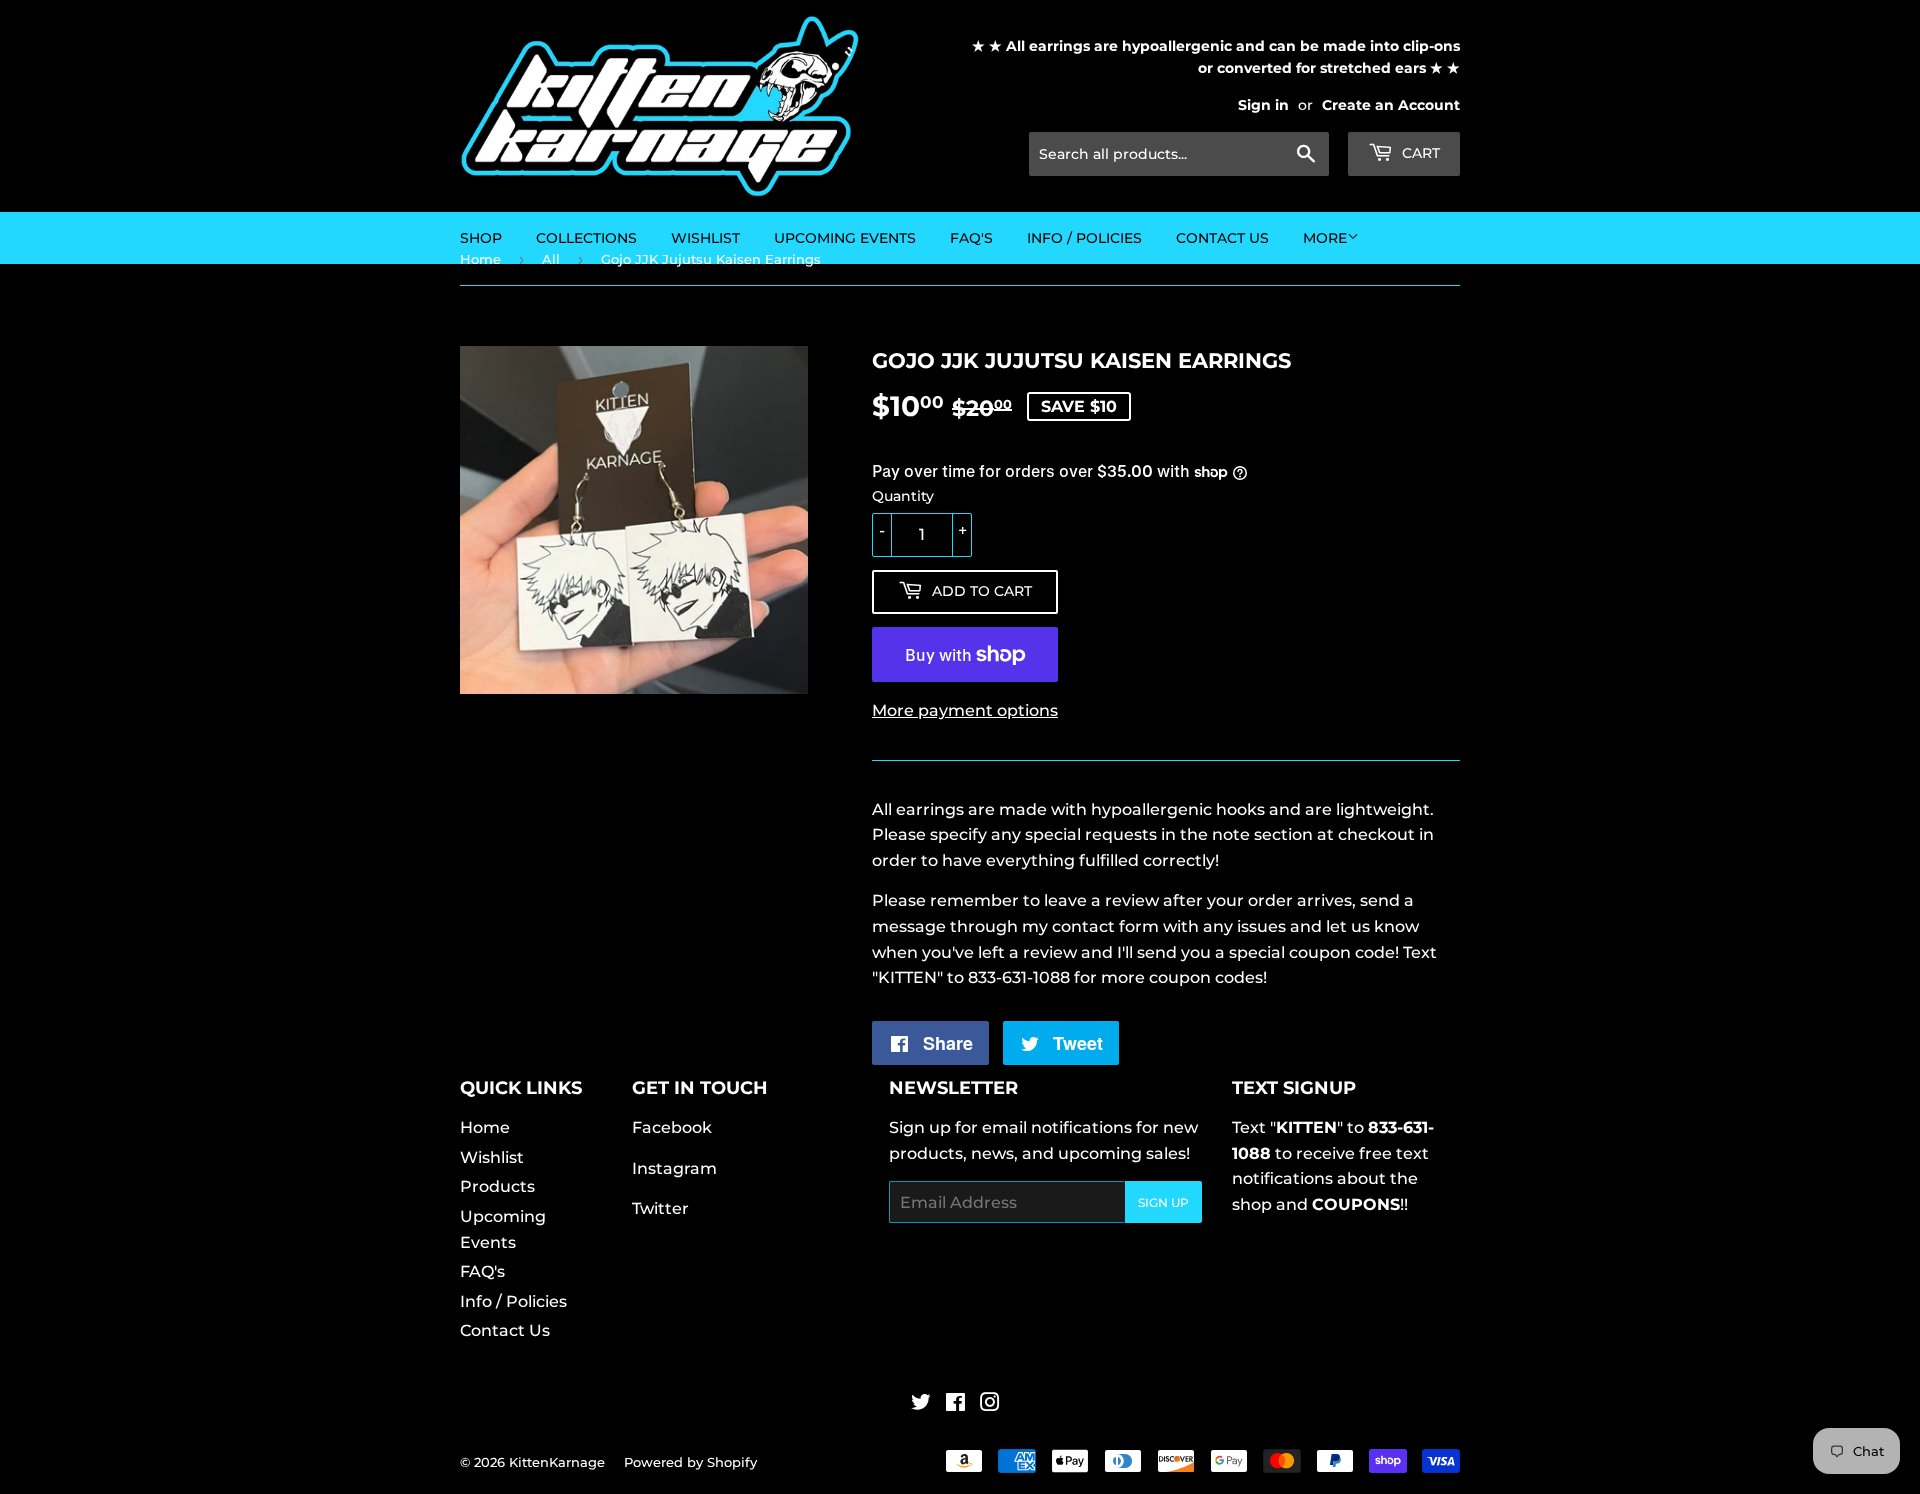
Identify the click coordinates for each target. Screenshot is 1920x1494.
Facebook (672, 1127)
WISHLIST (705, 238)
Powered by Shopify (690, 1462)
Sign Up (1163, 1202)
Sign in (1263, 105)
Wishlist (492, 1157)
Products (497, 1186)
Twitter (660, 1208)
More (1325, 238)
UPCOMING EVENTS (845, 238)
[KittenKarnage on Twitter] (921, 1404)
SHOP (481, 238)
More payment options (965, 710)
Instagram (674, 1168)
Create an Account (1391, 105)
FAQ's (482, 1271)
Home (485, 1127)
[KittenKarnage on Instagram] (990, 1404)
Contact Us (1222, 238)
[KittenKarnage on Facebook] (955, 1404)
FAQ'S (971, 238)
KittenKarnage (557, 1462)
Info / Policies (1084, 238)
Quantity (903, 496)
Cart (1419, 153)
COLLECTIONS (586, 238)
